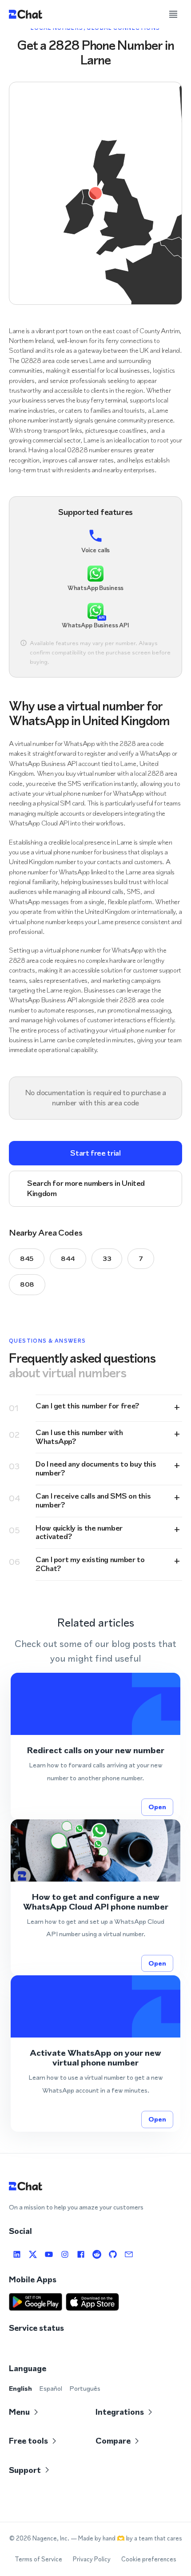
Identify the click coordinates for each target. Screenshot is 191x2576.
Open (157, 1807)
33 (107, 1258)
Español (51, 2388)
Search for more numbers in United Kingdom (86, 1188)
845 (27, 1258)
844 (68, 1258)
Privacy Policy (92, 2559)
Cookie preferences (149, 2559)
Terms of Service (38, 2559)
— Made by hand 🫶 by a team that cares (126, 2538)
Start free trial (95, 1153)
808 (27, 1284)
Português (85, 2388)
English (20, 2388)
